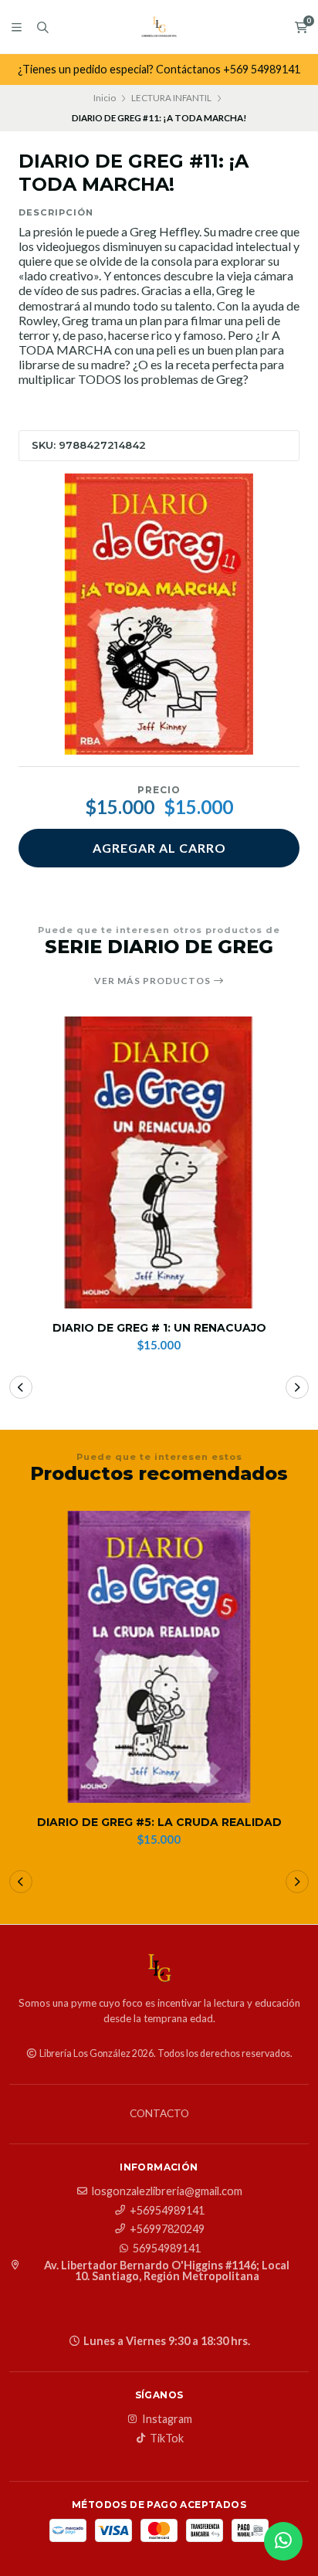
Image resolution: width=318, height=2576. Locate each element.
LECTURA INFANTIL (171, 98)
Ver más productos (154, 981)
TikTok (167, 2439)
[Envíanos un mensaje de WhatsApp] (283, 2541)
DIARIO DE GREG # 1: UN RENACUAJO (159, 1328)
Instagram (167, 2419)
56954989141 (167, 2248)
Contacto (159, 2114)
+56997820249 (167, 2229)
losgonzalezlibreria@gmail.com (167, 2191)
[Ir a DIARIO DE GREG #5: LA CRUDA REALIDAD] (159, 1657)
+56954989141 (167, 2211)
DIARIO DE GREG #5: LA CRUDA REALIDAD (159, 1823)
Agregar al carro (159, 848)
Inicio (105, 98)
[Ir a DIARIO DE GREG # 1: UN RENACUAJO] (159, 1162)
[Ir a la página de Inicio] (159, 27)
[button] (21, 1387)
